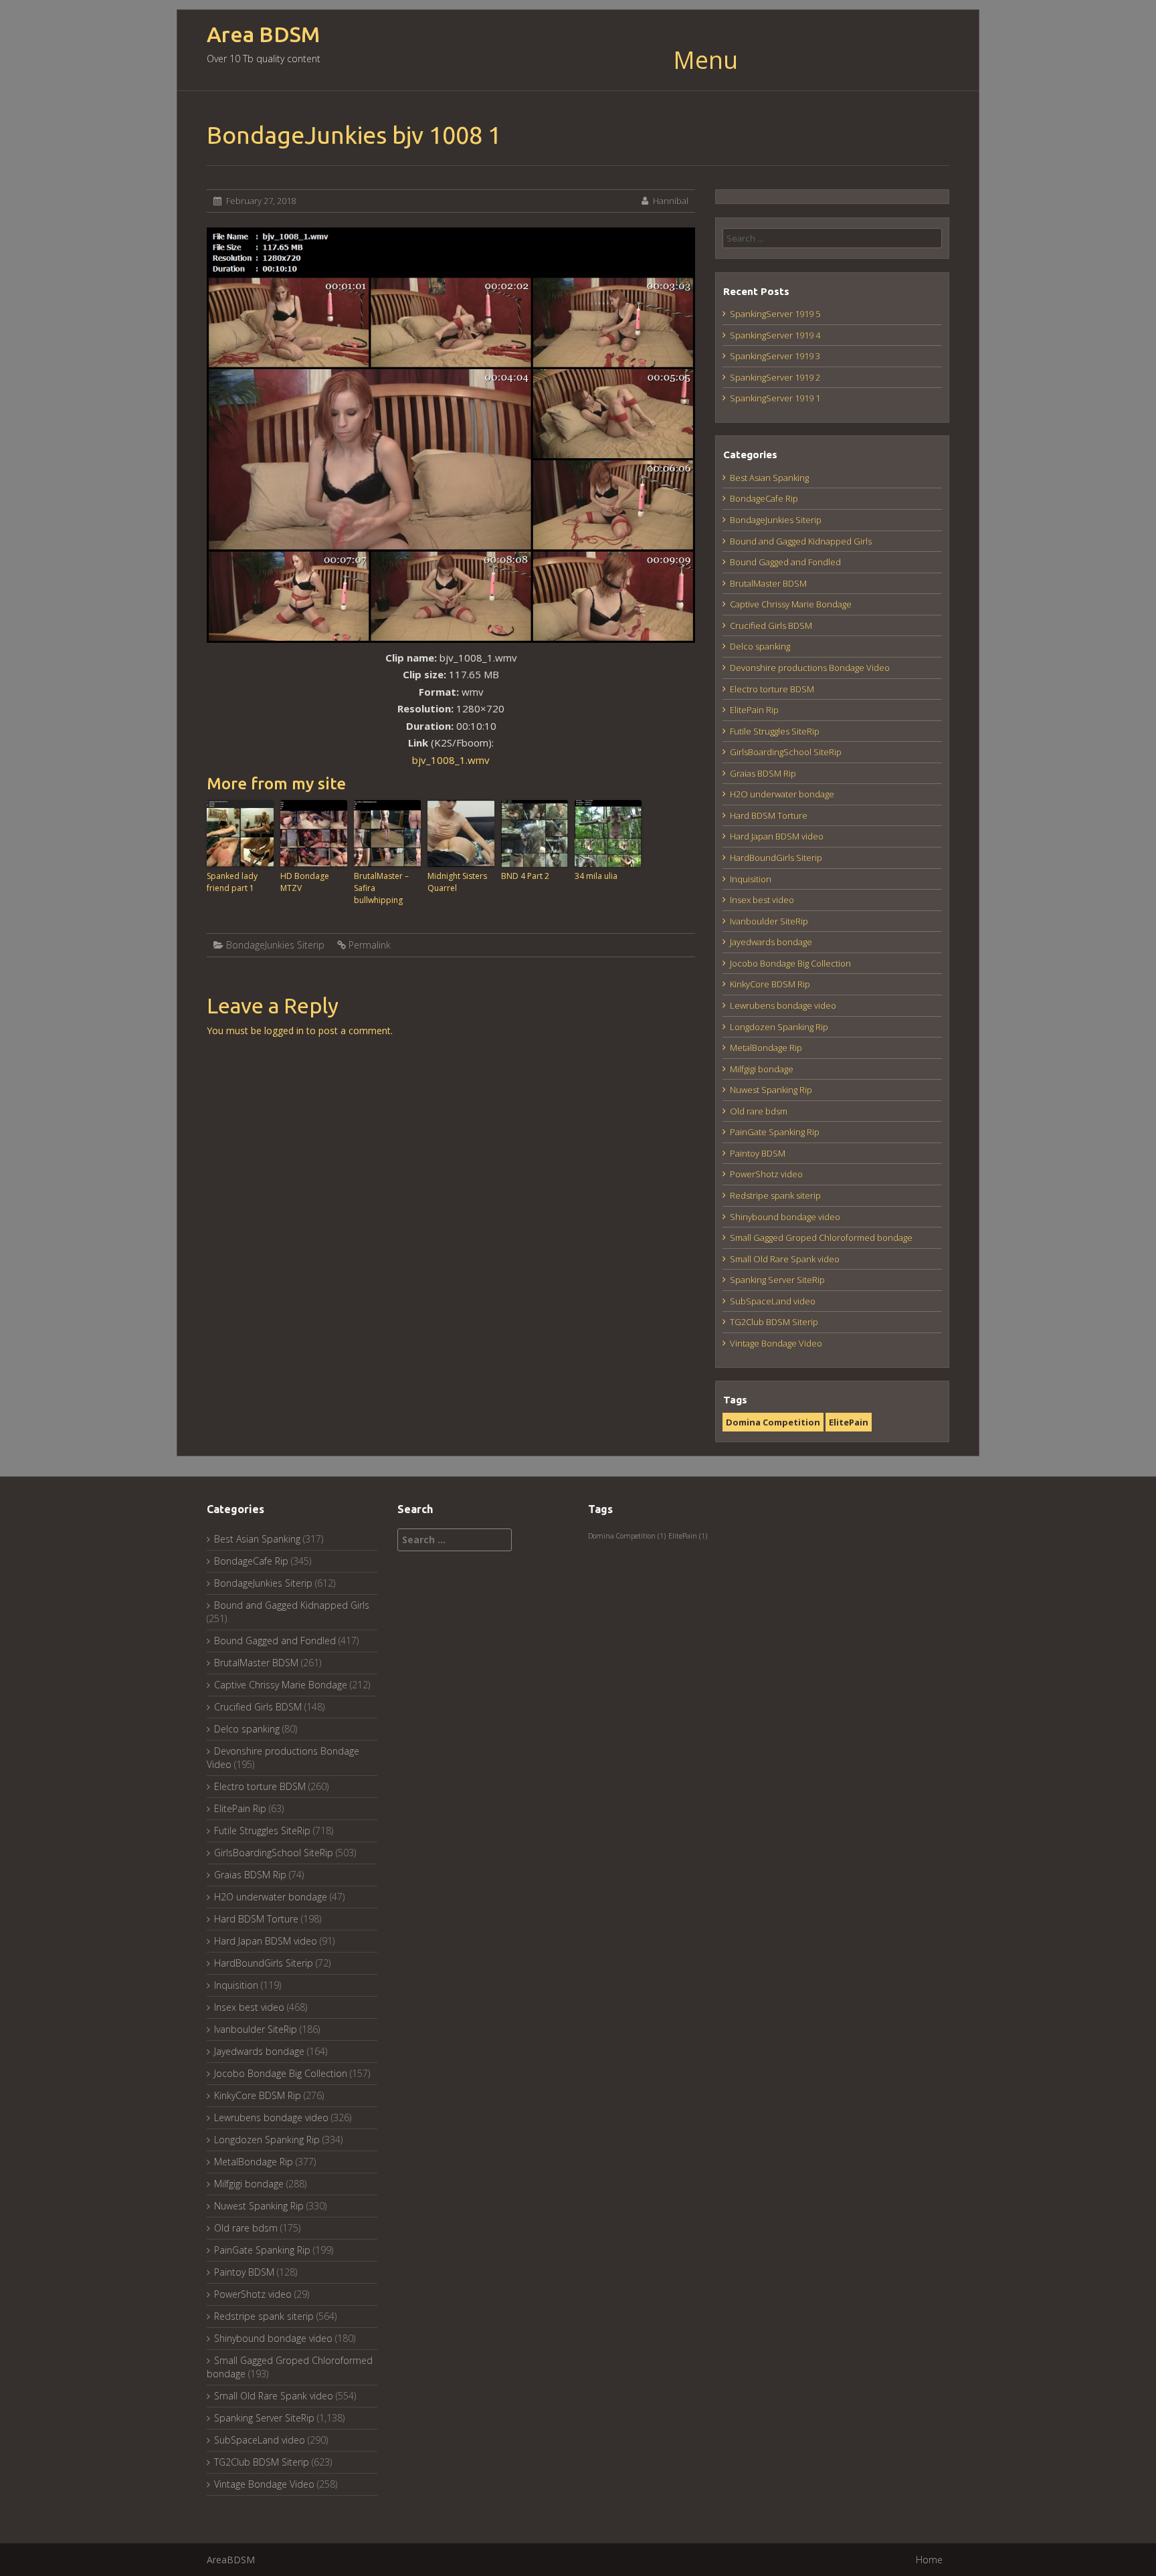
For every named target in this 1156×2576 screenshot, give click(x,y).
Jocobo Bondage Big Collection (790, 963)
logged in (284, 1030)
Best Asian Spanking (769, 478)
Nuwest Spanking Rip (771, 1090)
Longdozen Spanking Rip (779, 1027)
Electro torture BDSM (772, 689)
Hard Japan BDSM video (777, 836)
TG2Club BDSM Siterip (774, 1322)
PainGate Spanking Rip (775, 1132)
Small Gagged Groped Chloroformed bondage (821, 1237)
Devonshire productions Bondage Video (810, 668)
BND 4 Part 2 (525, 876)
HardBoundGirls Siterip (776, 858)
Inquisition (751, 879)
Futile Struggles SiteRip (775, 731)
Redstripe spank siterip (775, 1195)
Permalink (370, 945)
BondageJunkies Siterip (275, 945)
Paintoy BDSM (758, 1153)
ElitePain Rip (754, 710)
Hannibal (671, 201)
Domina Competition (773, 1422)
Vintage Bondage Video (776, 1343)
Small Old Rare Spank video (785, 1259)
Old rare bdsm (759, 1111)
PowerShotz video (766, 1174)
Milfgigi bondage (762, 1069)
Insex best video (762, 900)
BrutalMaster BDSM (768, 583)
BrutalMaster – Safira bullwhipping (381, 888)
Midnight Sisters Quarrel (457, 882)
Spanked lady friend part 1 (232, 882)
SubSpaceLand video (773, 1301)
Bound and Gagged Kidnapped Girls (801, 541)
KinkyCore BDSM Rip (770, 984)
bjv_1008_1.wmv (451, 760)
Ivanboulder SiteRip (769, 921)
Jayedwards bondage (771, 942)
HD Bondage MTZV (305, 882)
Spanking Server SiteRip (777, 1280)
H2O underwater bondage (782, 794)
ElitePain (849, 1422)
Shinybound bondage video (785, 1217)
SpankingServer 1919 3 (775, 356)
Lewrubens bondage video (783, 1005)
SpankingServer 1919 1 (775, 398)
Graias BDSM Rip (763, 773)
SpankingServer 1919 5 (775, 314)
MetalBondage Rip (766, 1048)
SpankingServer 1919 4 (775, 335)
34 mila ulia (596, 876)
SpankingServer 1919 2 (775, 377)
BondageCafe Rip (764, 498)
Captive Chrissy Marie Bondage (791, 604)
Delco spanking (760, 646)
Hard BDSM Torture (769, 815)
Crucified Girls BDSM (771, 625)
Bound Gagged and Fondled (785, 562)
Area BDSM (263, 34)
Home (929, 2560)
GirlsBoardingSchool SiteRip (786, 752)
